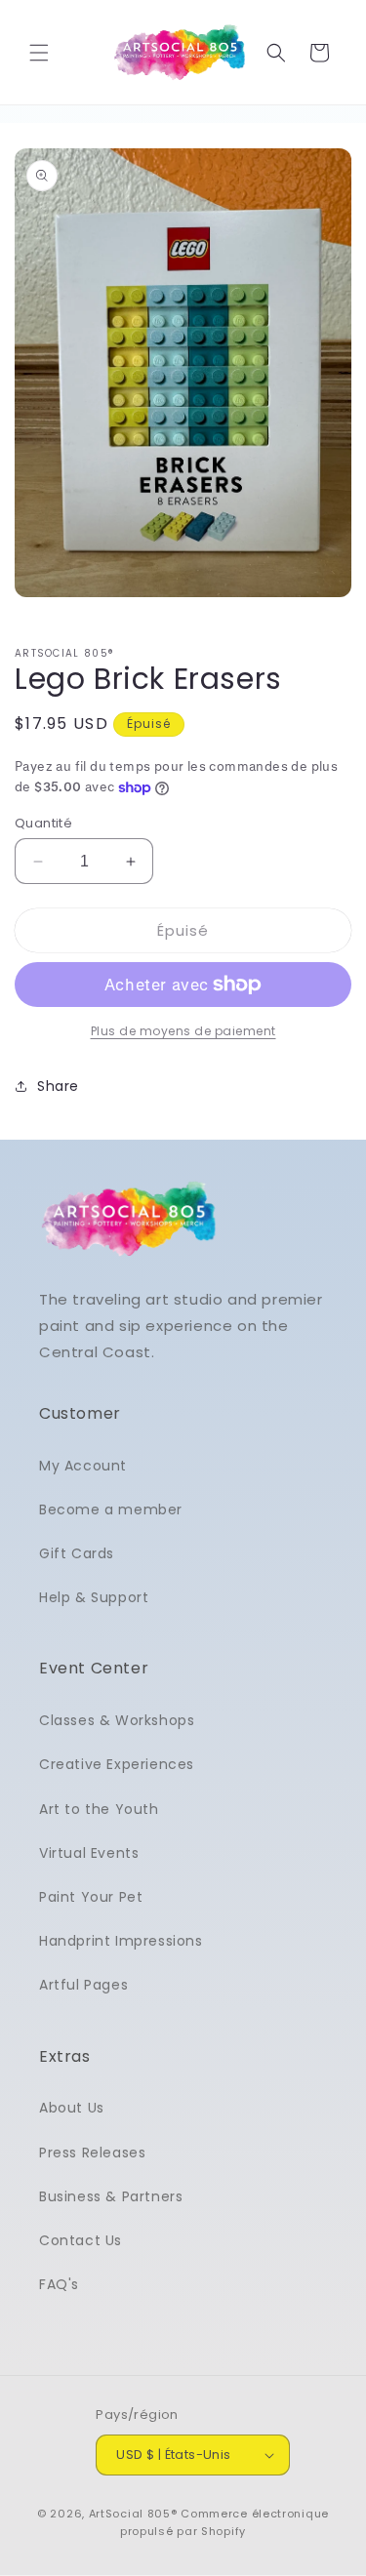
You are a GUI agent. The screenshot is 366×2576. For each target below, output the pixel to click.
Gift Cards (77, 1553)
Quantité (43, 823)
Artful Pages (83, 1985)
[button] (39, 53)
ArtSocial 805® (133, 2514)
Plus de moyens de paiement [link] (183, 1031)
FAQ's (59, 2284)
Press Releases (92, 2153)
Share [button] (58, 1086)
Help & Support (94, 1597)
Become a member (111, 1509)
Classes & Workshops (117, 1720)
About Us (72, 2108)
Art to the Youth (99, 1809)
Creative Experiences (117, 1764)
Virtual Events (89, 1853)
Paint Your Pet (91, 1897)
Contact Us (81, 2240)
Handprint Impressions (121, 1941)
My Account (83, 1466)
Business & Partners (111, 2196)
